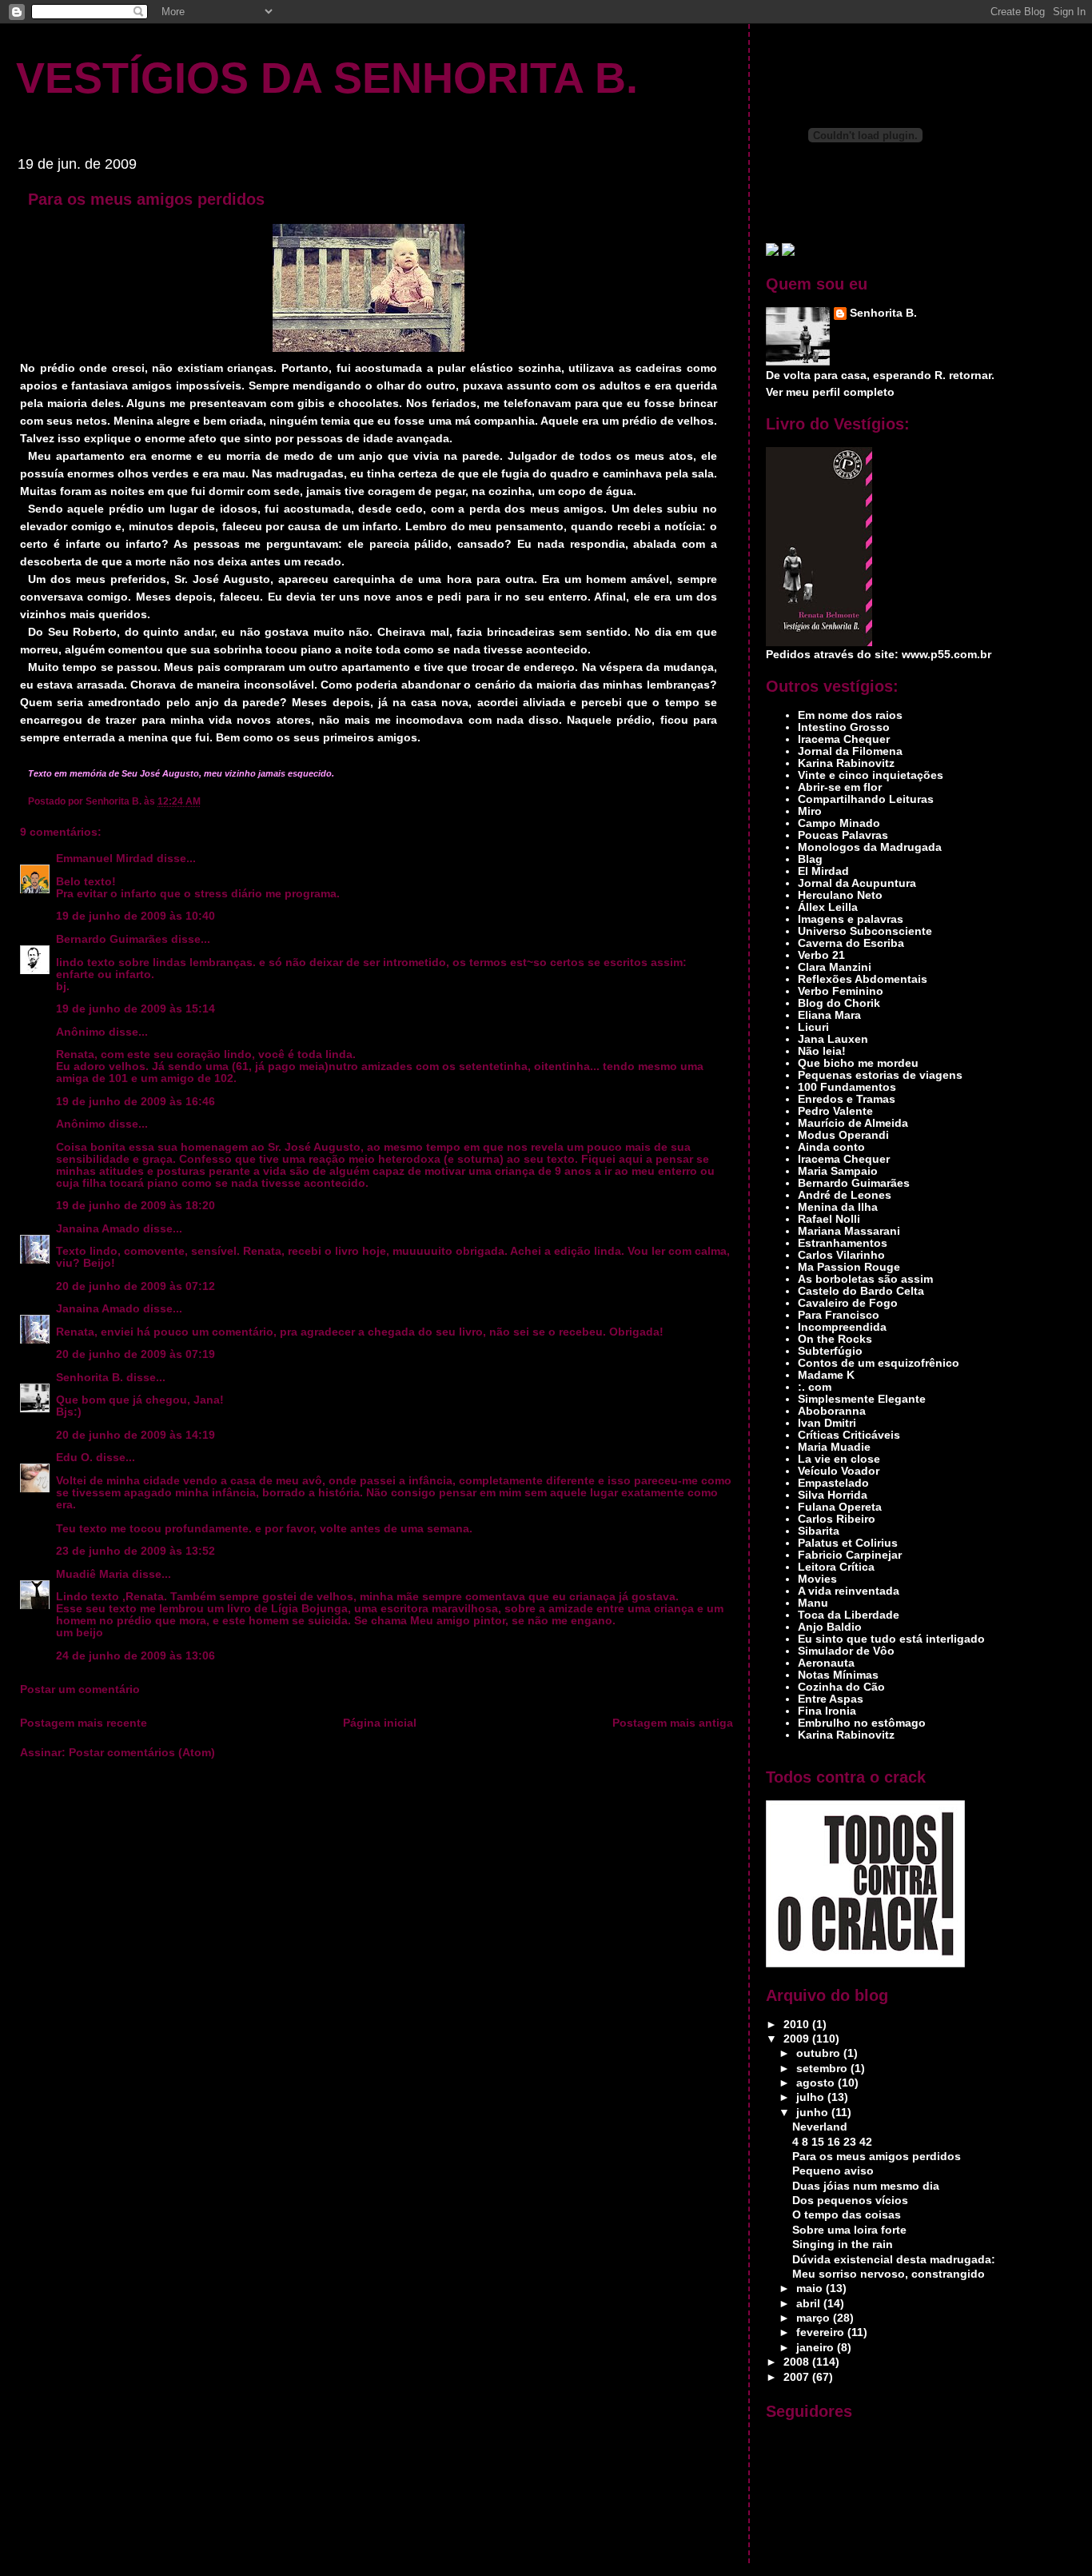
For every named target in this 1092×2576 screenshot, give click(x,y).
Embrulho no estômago (862, 1723)
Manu (813, 1603)
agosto (817, 2083)
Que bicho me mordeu (858, 1063)
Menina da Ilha (838, 1207)
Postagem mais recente (84, 1723)
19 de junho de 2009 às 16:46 (136, 1102)
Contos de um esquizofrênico (879, 1363)
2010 (798, 2025)
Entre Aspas (831, 1699)
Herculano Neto (840, 895)
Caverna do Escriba (851, 943)
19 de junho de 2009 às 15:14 (136, 1009)
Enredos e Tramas (847, 1099)
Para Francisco (839, 1315)
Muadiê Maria (94, 1574)
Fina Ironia (827, 1711)
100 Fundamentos (847, 1087)
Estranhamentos (843, 1243)
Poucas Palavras (843, 835)
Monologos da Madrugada (870, 847)
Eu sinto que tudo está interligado (891, 1639)
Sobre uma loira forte (849, 2230)
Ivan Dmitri (827, 1423)
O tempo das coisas (847, 2215)
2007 (798, 2377)
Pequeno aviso (833, 2171)
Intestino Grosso (844, 727)
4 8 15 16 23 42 (832, 2142)
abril (810, 2304)
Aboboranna (832, 1411)
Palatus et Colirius (848, 1543)
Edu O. (74, 1458)
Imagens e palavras (851, 919)
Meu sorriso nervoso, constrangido (889, 2274)
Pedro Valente (835, 1111)
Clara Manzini (835, 967)
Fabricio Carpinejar (850, 1555)
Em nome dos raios (850, 715)
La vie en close (839, 1459)
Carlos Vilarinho (841, 1255)
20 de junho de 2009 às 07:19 (136, 1354)
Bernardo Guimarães (112, 939)
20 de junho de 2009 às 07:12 (136, 1286)
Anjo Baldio (830, 1627)
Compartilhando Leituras (866, 799)
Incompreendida (842, 1327)
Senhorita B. (90, 1378)
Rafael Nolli (829, 1219)
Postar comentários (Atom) (142, 1753)
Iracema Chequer (844, 739)
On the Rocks (835, 1339)
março (815, 2318)
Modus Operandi (843, 1135)
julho (812, 2097)
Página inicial (380, 1723)
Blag (810, 859)
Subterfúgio (830, 1351)
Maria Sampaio (838, 1171)
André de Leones (845, 1195)
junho (814, 2113)
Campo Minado (839, 823)
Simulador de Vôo (846, 1651)
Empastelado (833, 1483)
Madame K (826, 1375)
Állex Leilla (828, 907)
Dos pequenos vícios (850, 2201)
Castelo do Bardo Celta (861, 1291)
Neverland (820, 2127)
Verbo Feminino (841, 991)
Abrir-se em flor (840, 787)
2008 (798, 2362)
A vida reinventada (849, 1591)
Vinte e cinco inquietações (871, 775)
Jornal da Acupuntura (857, 883)
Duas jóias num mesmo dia (866, 2186)
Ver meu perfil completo (830, 392)
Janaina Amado (98, 1229)
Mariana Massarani (849, 1231)
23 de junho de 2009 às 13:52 (136, 1551)
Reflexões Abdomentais (863, 979)
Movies (817, 1579)
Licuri (813, 1027)
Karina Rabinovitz (846, 763)
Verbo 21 (821, 955)
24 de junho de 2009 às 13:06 (136, 1656)
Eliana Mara (829, 1015)
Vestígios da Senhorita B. (327, 78)
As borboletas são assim (865, 1279)
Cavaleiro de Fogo (848, 1303)
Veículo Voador (839, 1471)
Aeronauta (826, 1663)
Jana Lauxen (833, 1039)
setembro (823, 2069)
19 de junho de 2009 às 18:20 (136, 1206)
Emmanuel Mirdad (105, 859)
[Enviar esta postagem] (204, 801)
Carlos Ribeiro (837, 1519)
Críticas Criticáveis (849, 1435)
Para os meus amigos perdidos (146, 199)
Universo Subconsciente (865, 931)
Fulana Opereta (840, 1507)
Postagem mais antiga (673, 1723)
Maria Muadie (834, 1447)
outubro (820, 2053)
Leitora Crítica (836, 1567)
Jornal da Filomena (850, 751)
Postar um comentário (80, 1689)
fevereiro (822, 2332)
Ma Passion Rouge (849, 1267)
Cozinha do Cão (841, 1687)
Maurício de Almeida (853, 1123)
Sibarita (819, 1531)
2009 (798, 2039)
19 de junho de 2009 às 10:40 (136, 916)
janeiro (817, 2348)
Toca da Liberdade (849, 1615)
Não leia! (822, 1051)
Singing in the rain (843, 2245)
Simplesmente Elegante (862, 1399)
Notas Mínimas (838, 1675)
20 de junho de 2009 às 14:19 (136, 1435)
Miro (810, 811)
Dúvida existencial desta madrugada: (894, 2260)
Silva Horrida (833, 1495)
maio (811, 2288)
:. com (815, 1387)
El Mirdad (823, 871)
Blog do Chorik (839, 1003)
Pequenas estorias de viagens (880, 1075)
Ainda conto (831, 1147)
